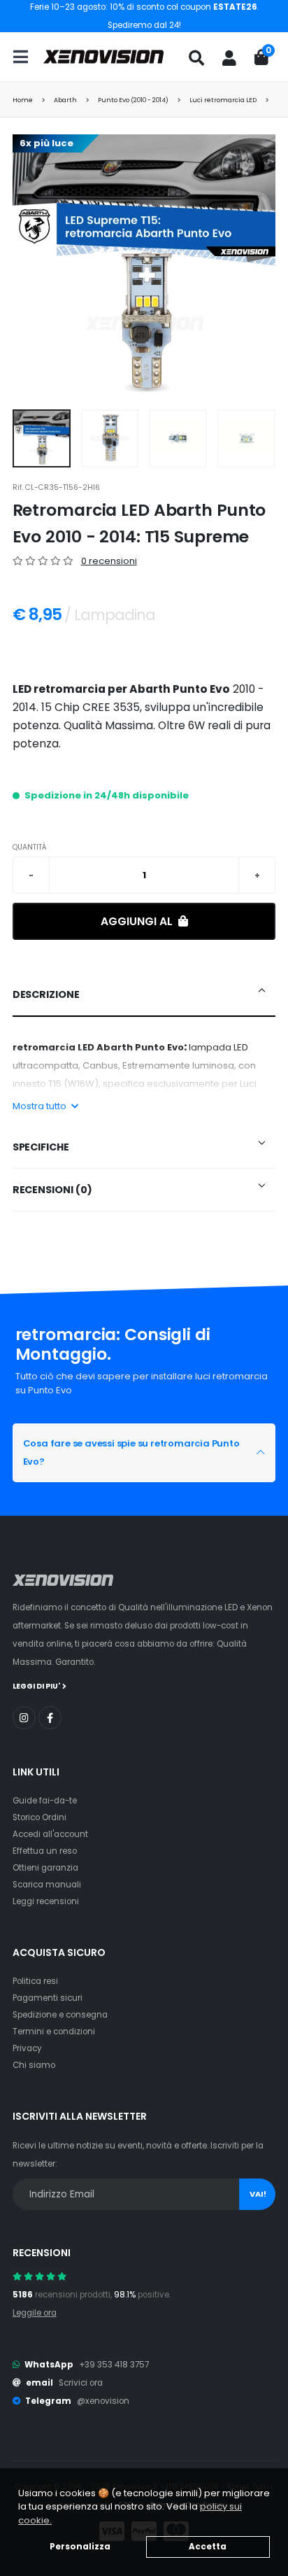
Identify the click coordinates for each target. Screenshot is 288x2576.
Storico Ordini (39, 1817)
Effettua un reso (45, 1851)
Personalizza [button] (80, 2547)
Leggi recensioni (46, 1901)
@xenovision (103, 2401)
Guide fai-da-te (45, 1801)
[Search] (196, 58)
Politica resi (35, 1981)
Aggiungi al (138, 921)
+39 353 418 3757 (114, 2365)
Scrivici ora (81, 2383)
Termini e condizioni (54, 2032)
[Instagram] (24, 1718)
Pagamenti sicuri (48, 1998)
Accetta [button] (208, 2547)
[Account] (229, 58)
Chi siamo (34, 2065)
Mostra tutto (41, 1106)
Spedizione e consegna (60, 2015)
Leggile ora (35, 2313)
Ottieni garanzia (45, 1868)
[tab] (144, 995)
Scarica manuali (47, 1885)
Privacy (27, 2048)
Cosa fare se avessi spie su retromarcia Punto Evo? (131, 1452)
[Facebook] (50, 1718)
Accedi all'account (50, 1834)
